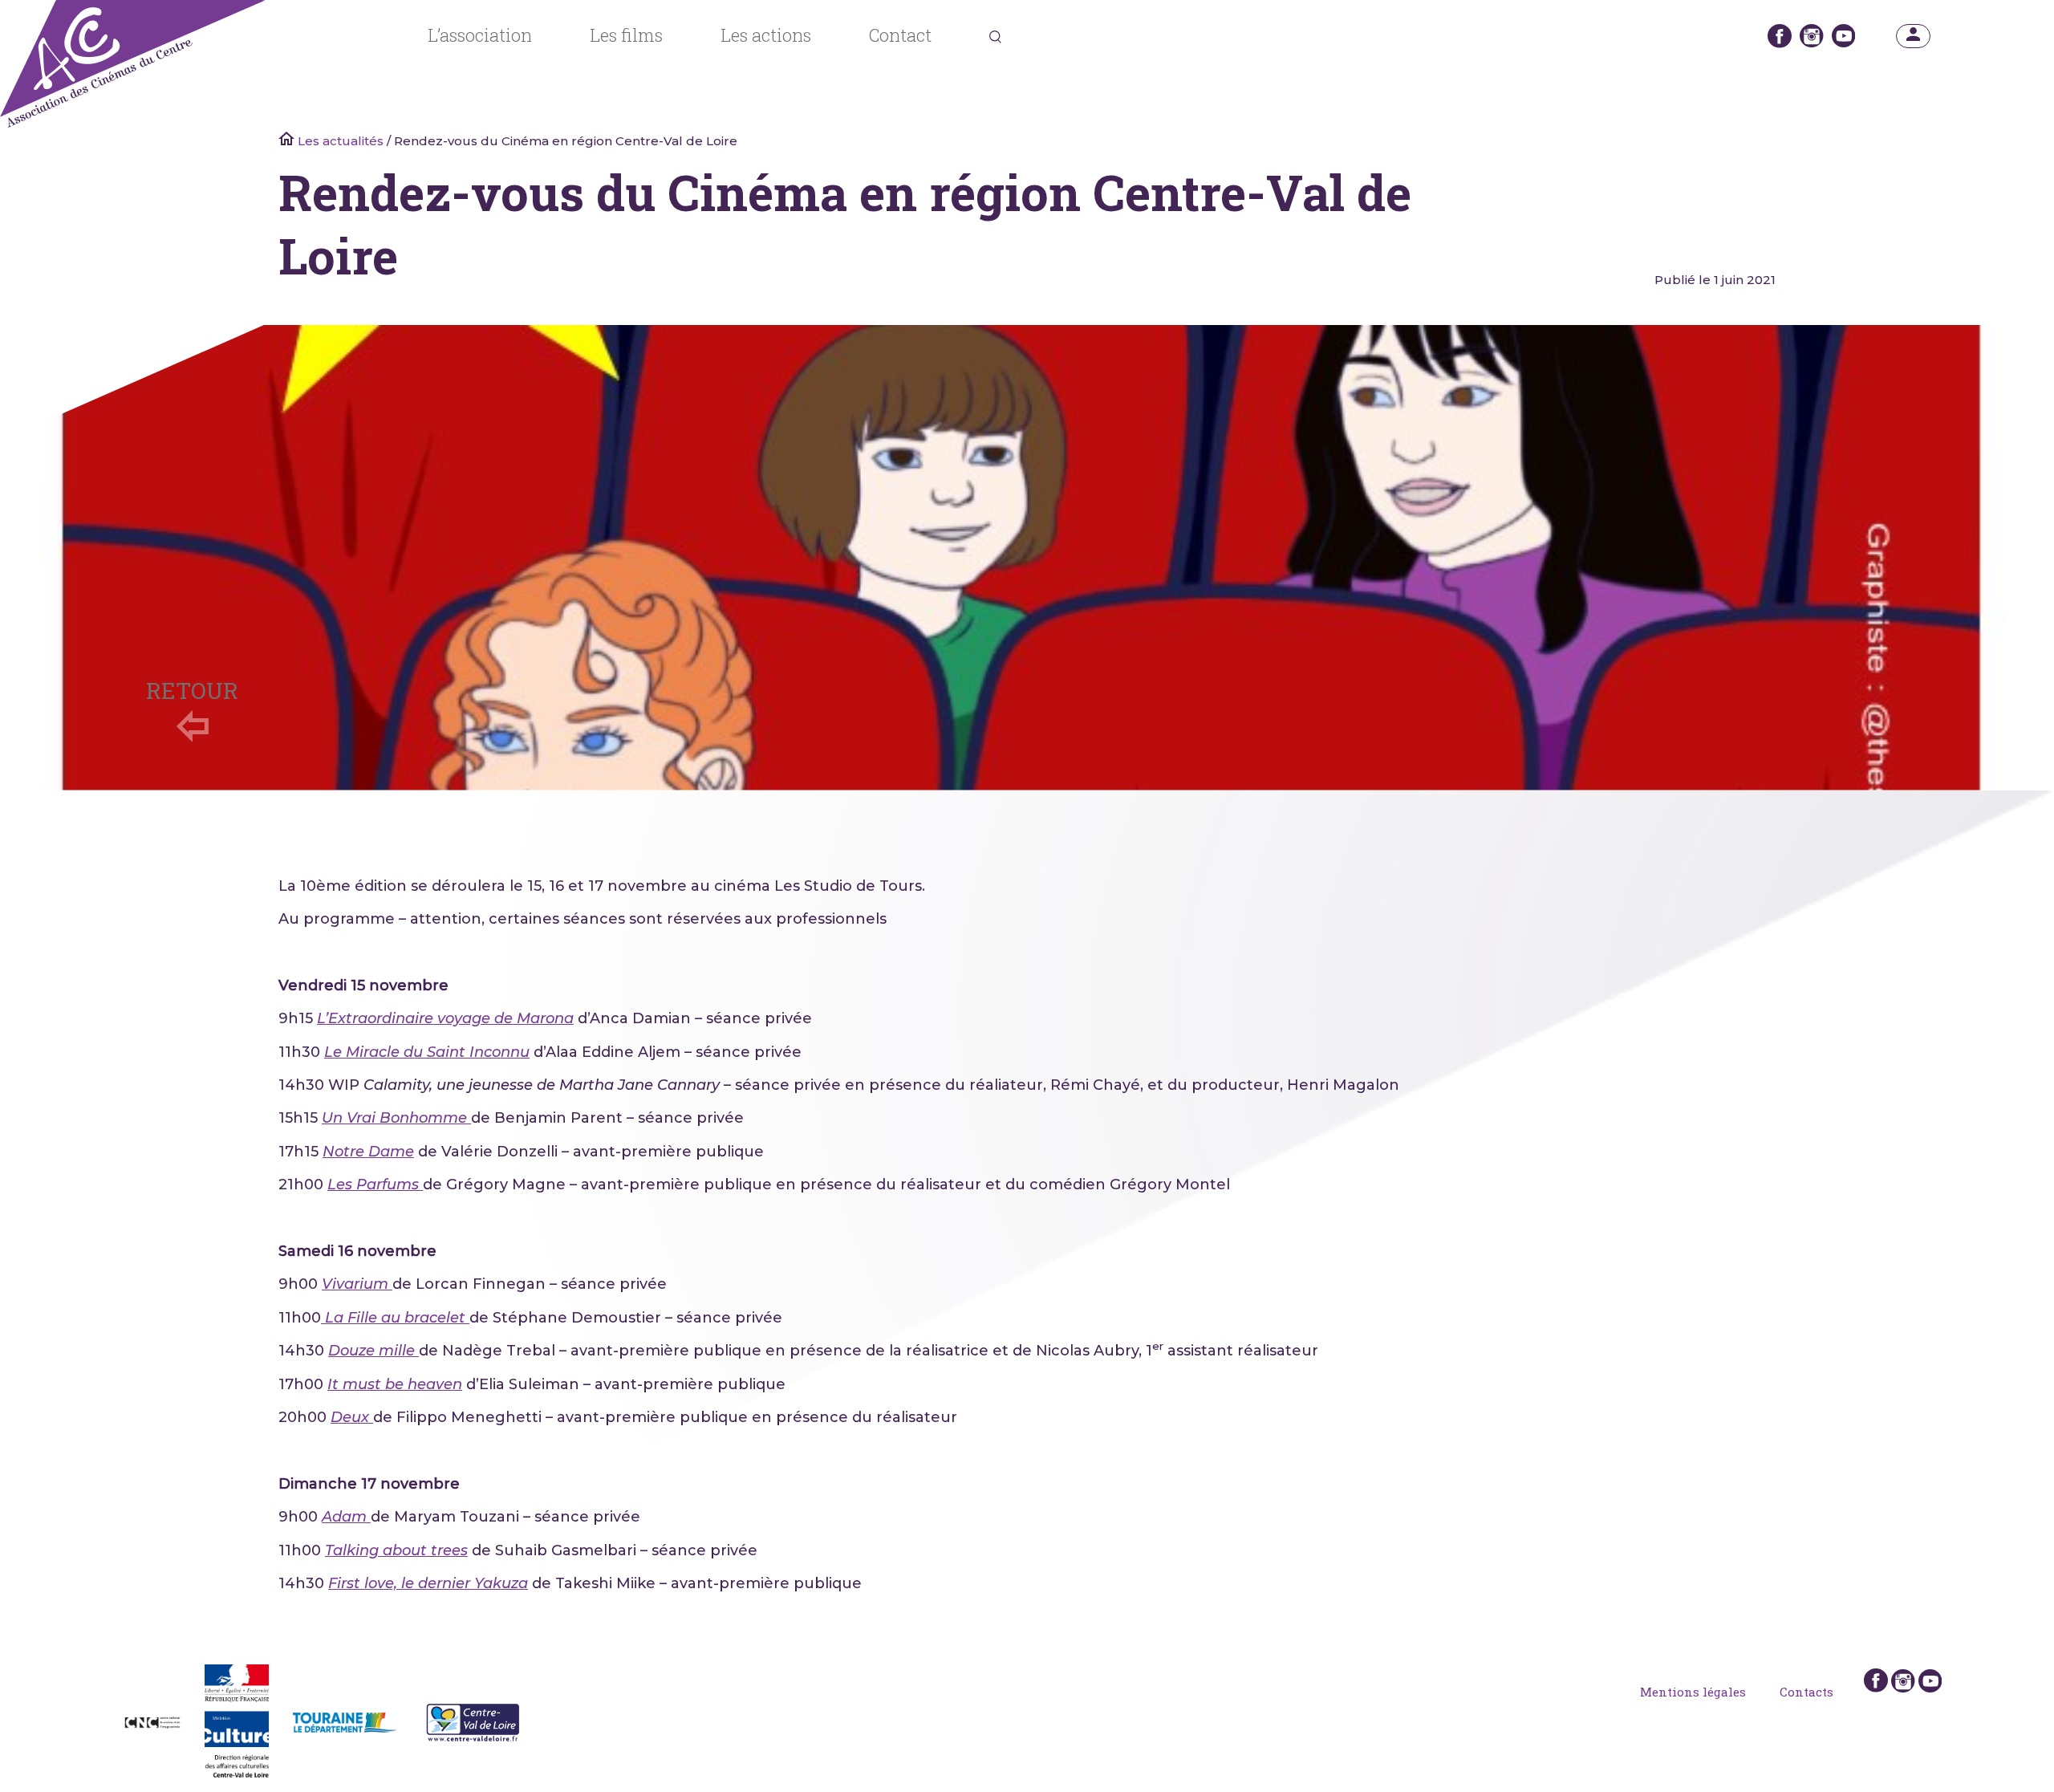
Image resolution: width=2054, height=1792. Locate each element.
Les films (626, 35)
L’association (480, 35)
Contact (900, 35)
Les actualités (341, 141)
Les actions (766, 35)
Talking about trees (396, 1550)
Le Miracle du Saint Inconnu (427, 1052)
